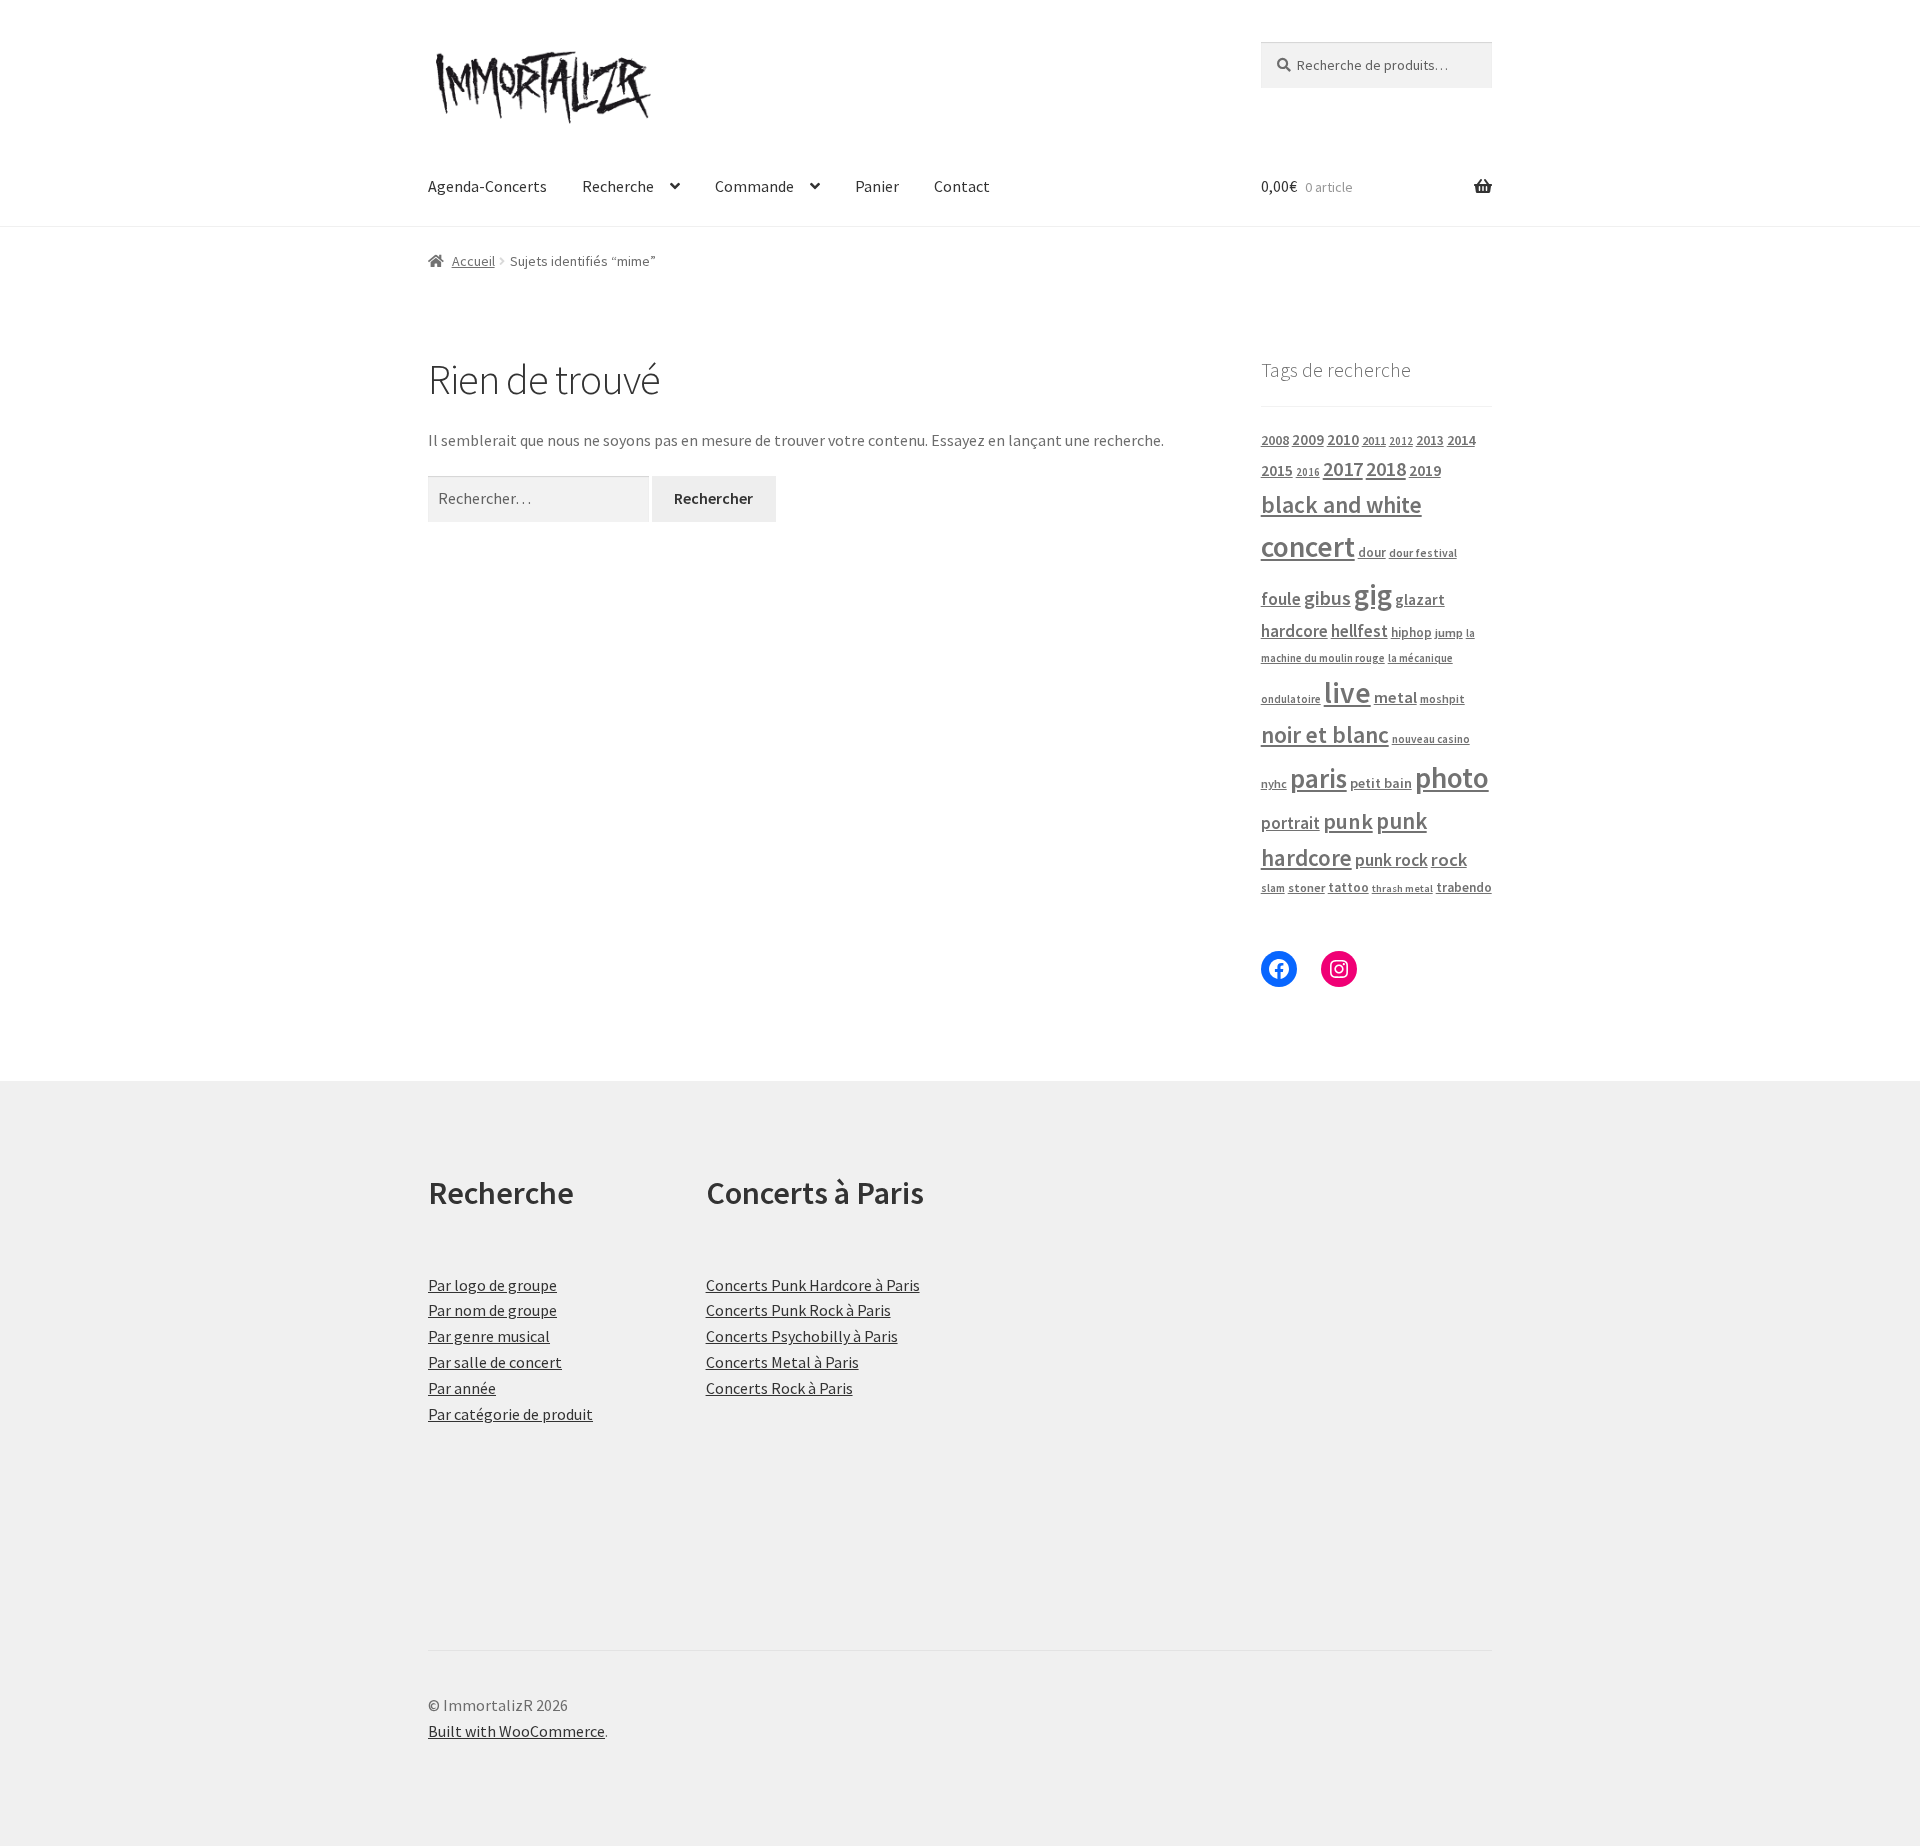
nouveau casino (1431, 739)
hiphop (1411, 632)
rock (1449, 859)
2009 (1308, 439)
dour (1372, 552)
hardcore (1294, 631)
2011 (1374, 440)
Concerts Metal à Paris (782, 1362)
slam (1273, 888)
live (1347, 692)
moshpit (1442, 698)
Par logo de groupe (492, 1285)
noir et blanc (1325, 734)
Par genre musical (489, 1336)
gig (1373, 594)
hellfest (1359, 631)
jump (1449, 632)
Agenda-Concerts (487, 186)
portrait (1290, 823)
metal (1395, 697)
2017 (1343, 469)
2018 (1386, 468)
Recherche (618, 186)
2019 (1425, 470)
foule (1281, 599)
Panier (877, 186)
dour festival (1423, 553)
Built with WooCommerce (516, 1731)
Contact (962, 186)
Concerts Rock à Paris (779, 1388)
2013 (1430, 440)
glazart (1420, 599)
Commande (754, 186)
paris (1318, 778)
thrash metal (1402, 888)
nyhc (1274, 783)
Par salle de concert (495, 1362)
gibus (1327, 598)
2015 (1277, 470)
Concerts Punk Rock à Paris (798, 1310)
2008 (1275, 440)
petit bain (1381, 783)
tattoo (1348, 887)
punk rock (1391, 860)
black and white (1341, 504)
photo (1452, 777)
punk (1348, 821)
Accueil (473, 261)
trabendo (1464, 887)
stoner (1306, 887)
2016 (1308, 472)
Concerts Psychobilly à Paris (802, 1336)
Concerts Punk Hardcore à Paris (813, 1285)
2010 (1343, 439)
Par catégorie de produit (510, 1414)
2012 (1401, 441)
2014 (1461, 440)
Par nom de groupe (492, 1310)
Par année (462, 1388)
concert (1308, 546)
